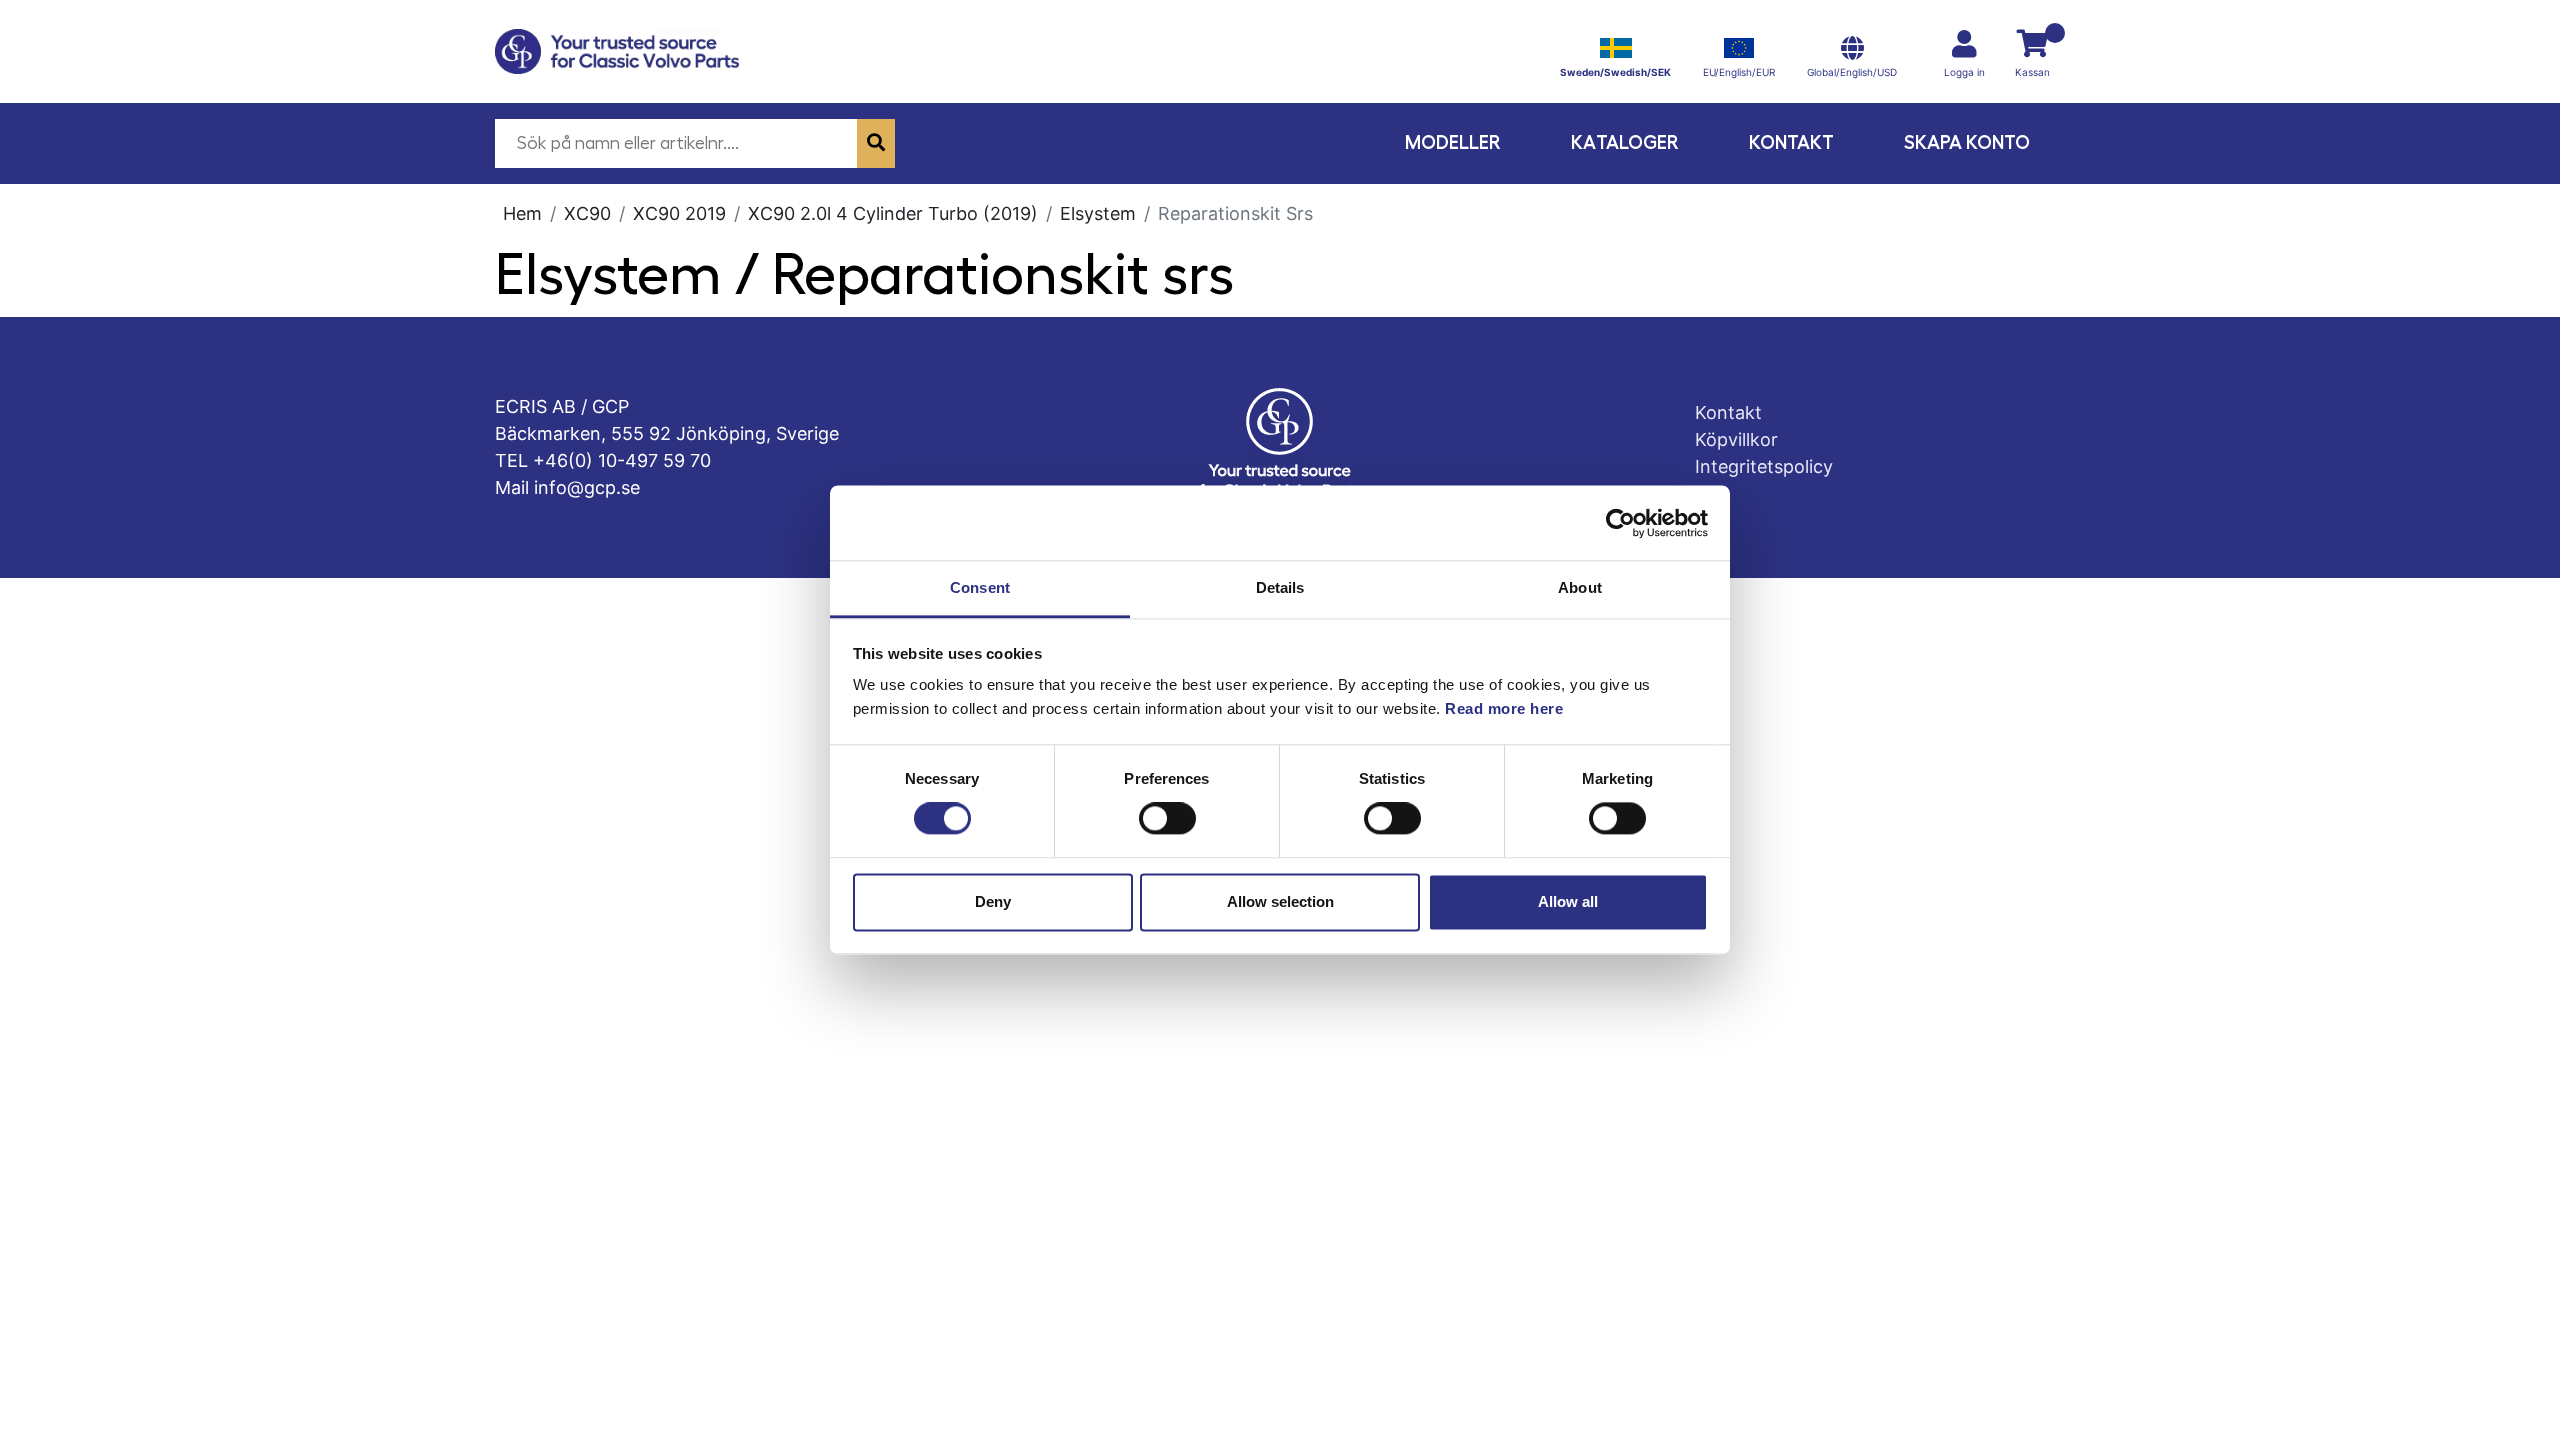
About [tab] (1580, 587)
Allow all (1568, 901)
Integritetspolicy (1764, 466)
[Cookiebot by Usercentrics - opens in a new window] (1620, 523)
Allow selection (1280, 901)
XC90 (587, 213)
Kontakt (1791, 142)
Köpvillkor (1736, 439)
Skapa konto (1967, 142)
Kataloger (1625, 142)
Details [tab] (1280, 587)
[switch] (1167, 819)
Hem (522, 213)
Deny (993, 901)
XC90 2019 (679, 213)
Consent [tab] (980, 587)
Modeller (1453, 142)
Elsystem (1098, 213)
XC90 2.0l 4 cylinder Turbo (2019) (893, 213)
